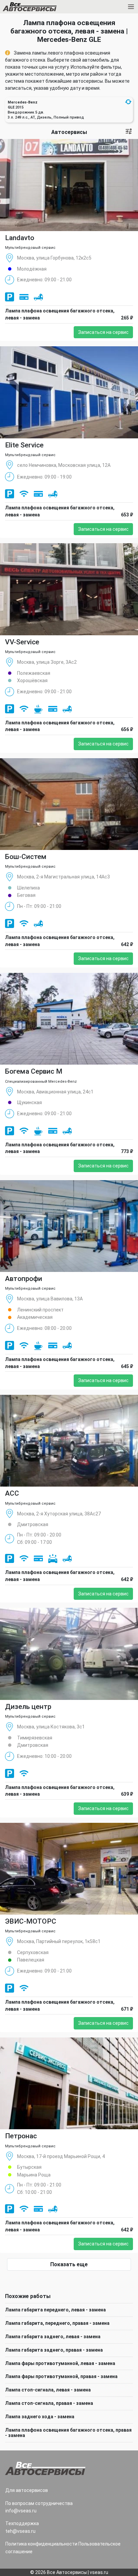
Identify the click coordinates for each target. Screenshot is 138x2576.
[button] (128, 102)
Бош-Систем (26, 857)
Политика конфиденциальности (41, 2544)
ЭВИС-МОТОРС (31, 1921)
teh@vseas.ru (20, 2531)
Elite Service (24, 445)
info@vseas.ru (21, 2511)
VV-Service (22, 642)
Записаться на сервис (103, 332)
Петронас (21, 2136)
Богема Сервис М (34, 1071)
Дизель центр (28, 1707)
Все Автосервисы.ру (41, 8)
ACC (12, 1493)
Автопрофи (24, 1279)
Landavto (20, 238)
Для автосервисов (27, 2490)
